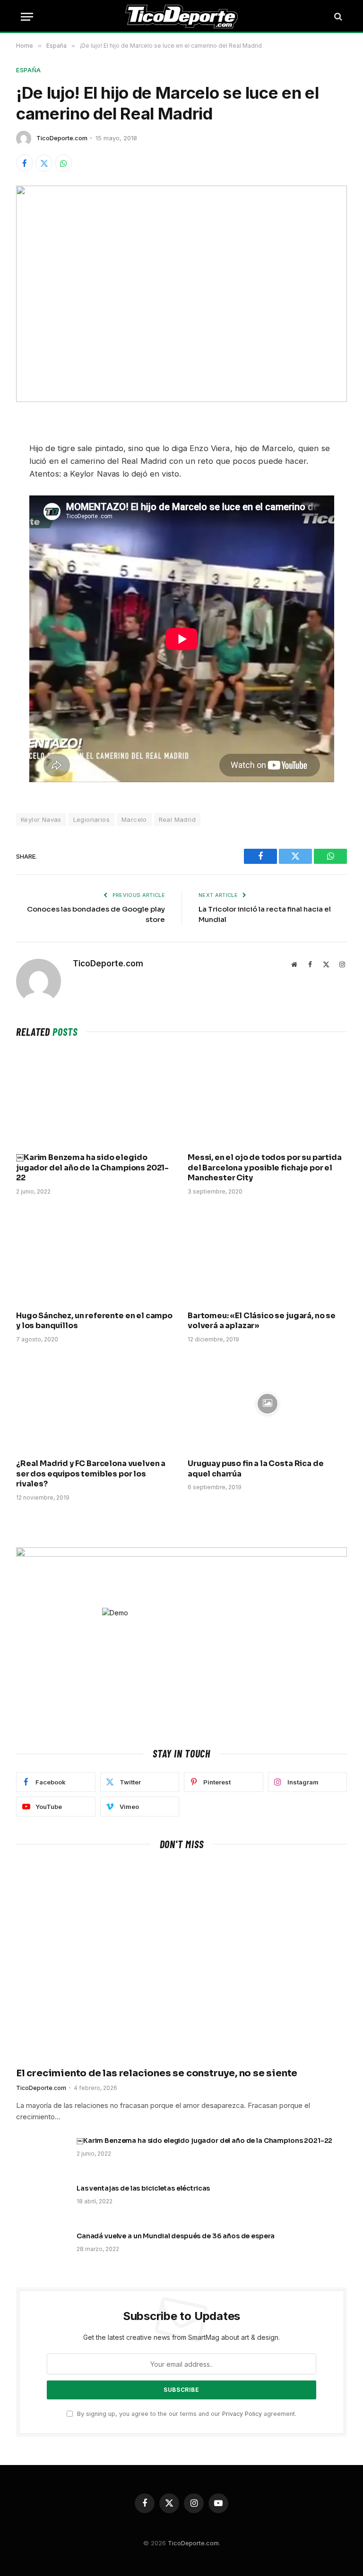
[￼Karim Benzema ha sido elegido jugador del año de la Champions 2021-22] (96, 1097)
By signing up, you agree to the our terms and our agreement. (186, 2414)
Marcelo (134, 819)
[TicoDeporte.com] (182, 17)
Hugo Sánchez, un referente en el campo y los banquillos (94, 1321)
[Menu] (27, 17)
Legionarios (91, 819)
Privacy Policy (242, 2414)
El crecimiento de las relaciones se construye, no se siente (157, 2073)
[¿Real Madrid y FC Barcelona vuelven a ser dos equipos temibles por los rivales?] (96, 1403)
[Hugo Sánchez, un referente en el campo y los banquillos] (96, 1256)
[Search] (337, 17)
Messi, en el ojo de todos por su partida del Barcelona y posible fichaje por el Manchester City (265, 1168)
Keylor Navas (41, 819)
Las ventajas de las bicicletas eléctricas (143, 2188)
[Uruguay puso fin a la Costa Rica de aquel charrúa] (267, 1403)
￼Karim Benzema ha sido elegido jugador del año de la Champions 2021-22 (92, 1168)
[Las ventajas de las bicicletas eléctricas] (42, 2201)
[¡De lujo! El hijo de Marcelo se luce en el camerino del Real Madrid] (181, 294)
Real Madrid (177, 819)
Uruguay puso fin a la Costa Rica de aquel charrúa (255, 1469)
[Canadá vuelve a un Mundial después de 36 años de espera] (42, 2248)
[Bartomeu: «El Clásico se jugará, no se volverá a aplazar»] (267, 1256)
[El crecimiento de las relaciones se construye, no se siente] (181, 1961)
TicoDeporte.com (62, 138)
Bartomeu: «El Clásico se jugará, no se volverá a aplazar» (262, 1321)
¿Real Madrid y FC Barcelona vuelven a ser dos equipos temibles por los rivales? (91, 1474)
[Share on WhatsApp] (63, 163)
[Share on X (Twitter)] (44, 163)
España (29, 70)
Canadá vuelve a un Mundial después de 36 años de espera (176, 2236)
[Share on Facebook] (25, 163)
